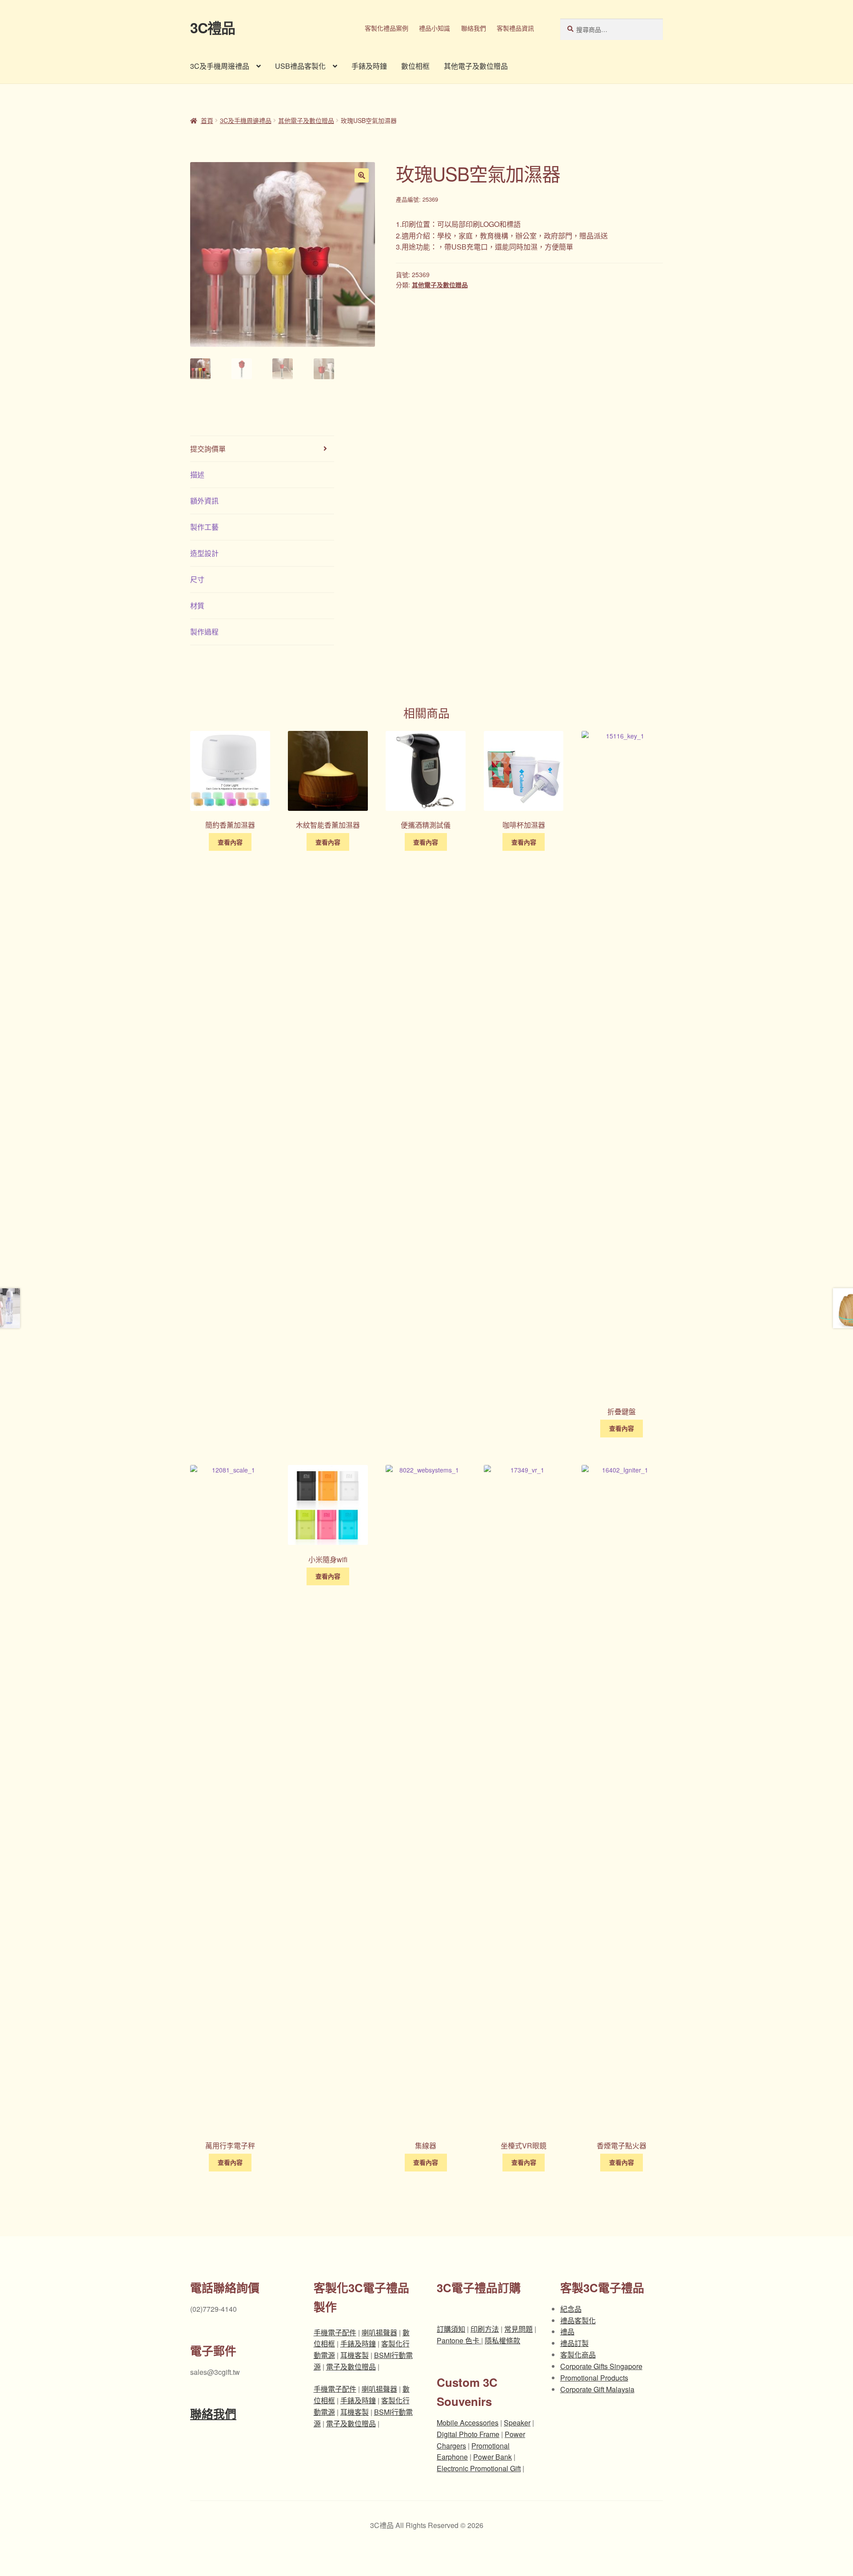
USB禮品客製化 (300, 66)
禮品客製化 (578, 2320)
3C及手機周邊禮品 (220, 66)
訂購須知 (451, 2329)
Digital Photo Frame (468, 2434)
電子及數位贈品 (351, 2367)
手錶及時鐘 (369, 66)
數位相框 (415, 66)
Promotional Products (594, 2378)
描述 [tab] (197, 474)
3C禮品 (213, 28)
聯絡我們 (474, 28)
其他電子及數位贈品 (476, 66)
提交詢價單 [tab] (208, 449)
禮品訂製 (574, 2343)
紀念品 (571, 2309)
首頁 (207, 120)
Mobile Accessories (468, 2423)
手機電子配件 (335, 2332)
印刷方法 (485, 2329)
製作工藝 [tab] (204, 527)
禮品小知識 (434, 28)
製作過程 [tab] (204, 632)
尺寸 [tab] (197, 579)
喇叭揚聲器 (379, 2332)
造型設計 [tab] (204, 553)
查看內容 (230, 842)
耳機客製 (355, 2355)
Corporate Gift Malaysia (597, 2389)
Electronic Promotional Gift (479, 2468)
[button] (362, 175)
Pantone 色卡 (459, 2340)
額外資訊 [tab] (204, 501)
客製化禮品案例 (387, 28)
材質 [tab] (197, 605)
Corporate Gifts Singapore (601, 2366)
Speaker (517, 2423)
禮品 (567, 2332)
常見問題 (518, 2329)
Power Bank (492, 2457)
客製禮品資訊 (515, 28)
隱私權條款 (502, 2340)
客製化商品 (578, 2355)
